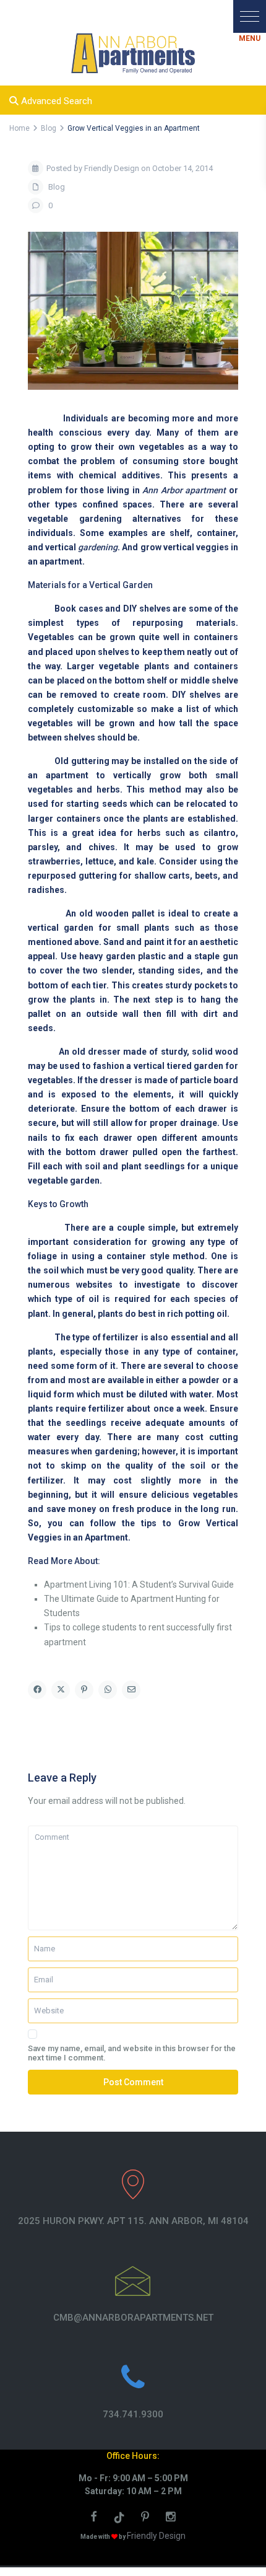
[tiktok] (121, 2518)
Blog (57, 187)
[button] (250, 16)
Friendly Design (156, 2536)
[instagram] (172, 2518)
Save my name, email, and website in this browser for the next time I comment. (132, 2053)
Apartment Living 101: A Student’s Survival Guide (139, 1585)
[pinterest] (147, 2518)
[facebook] (95, 2518)
